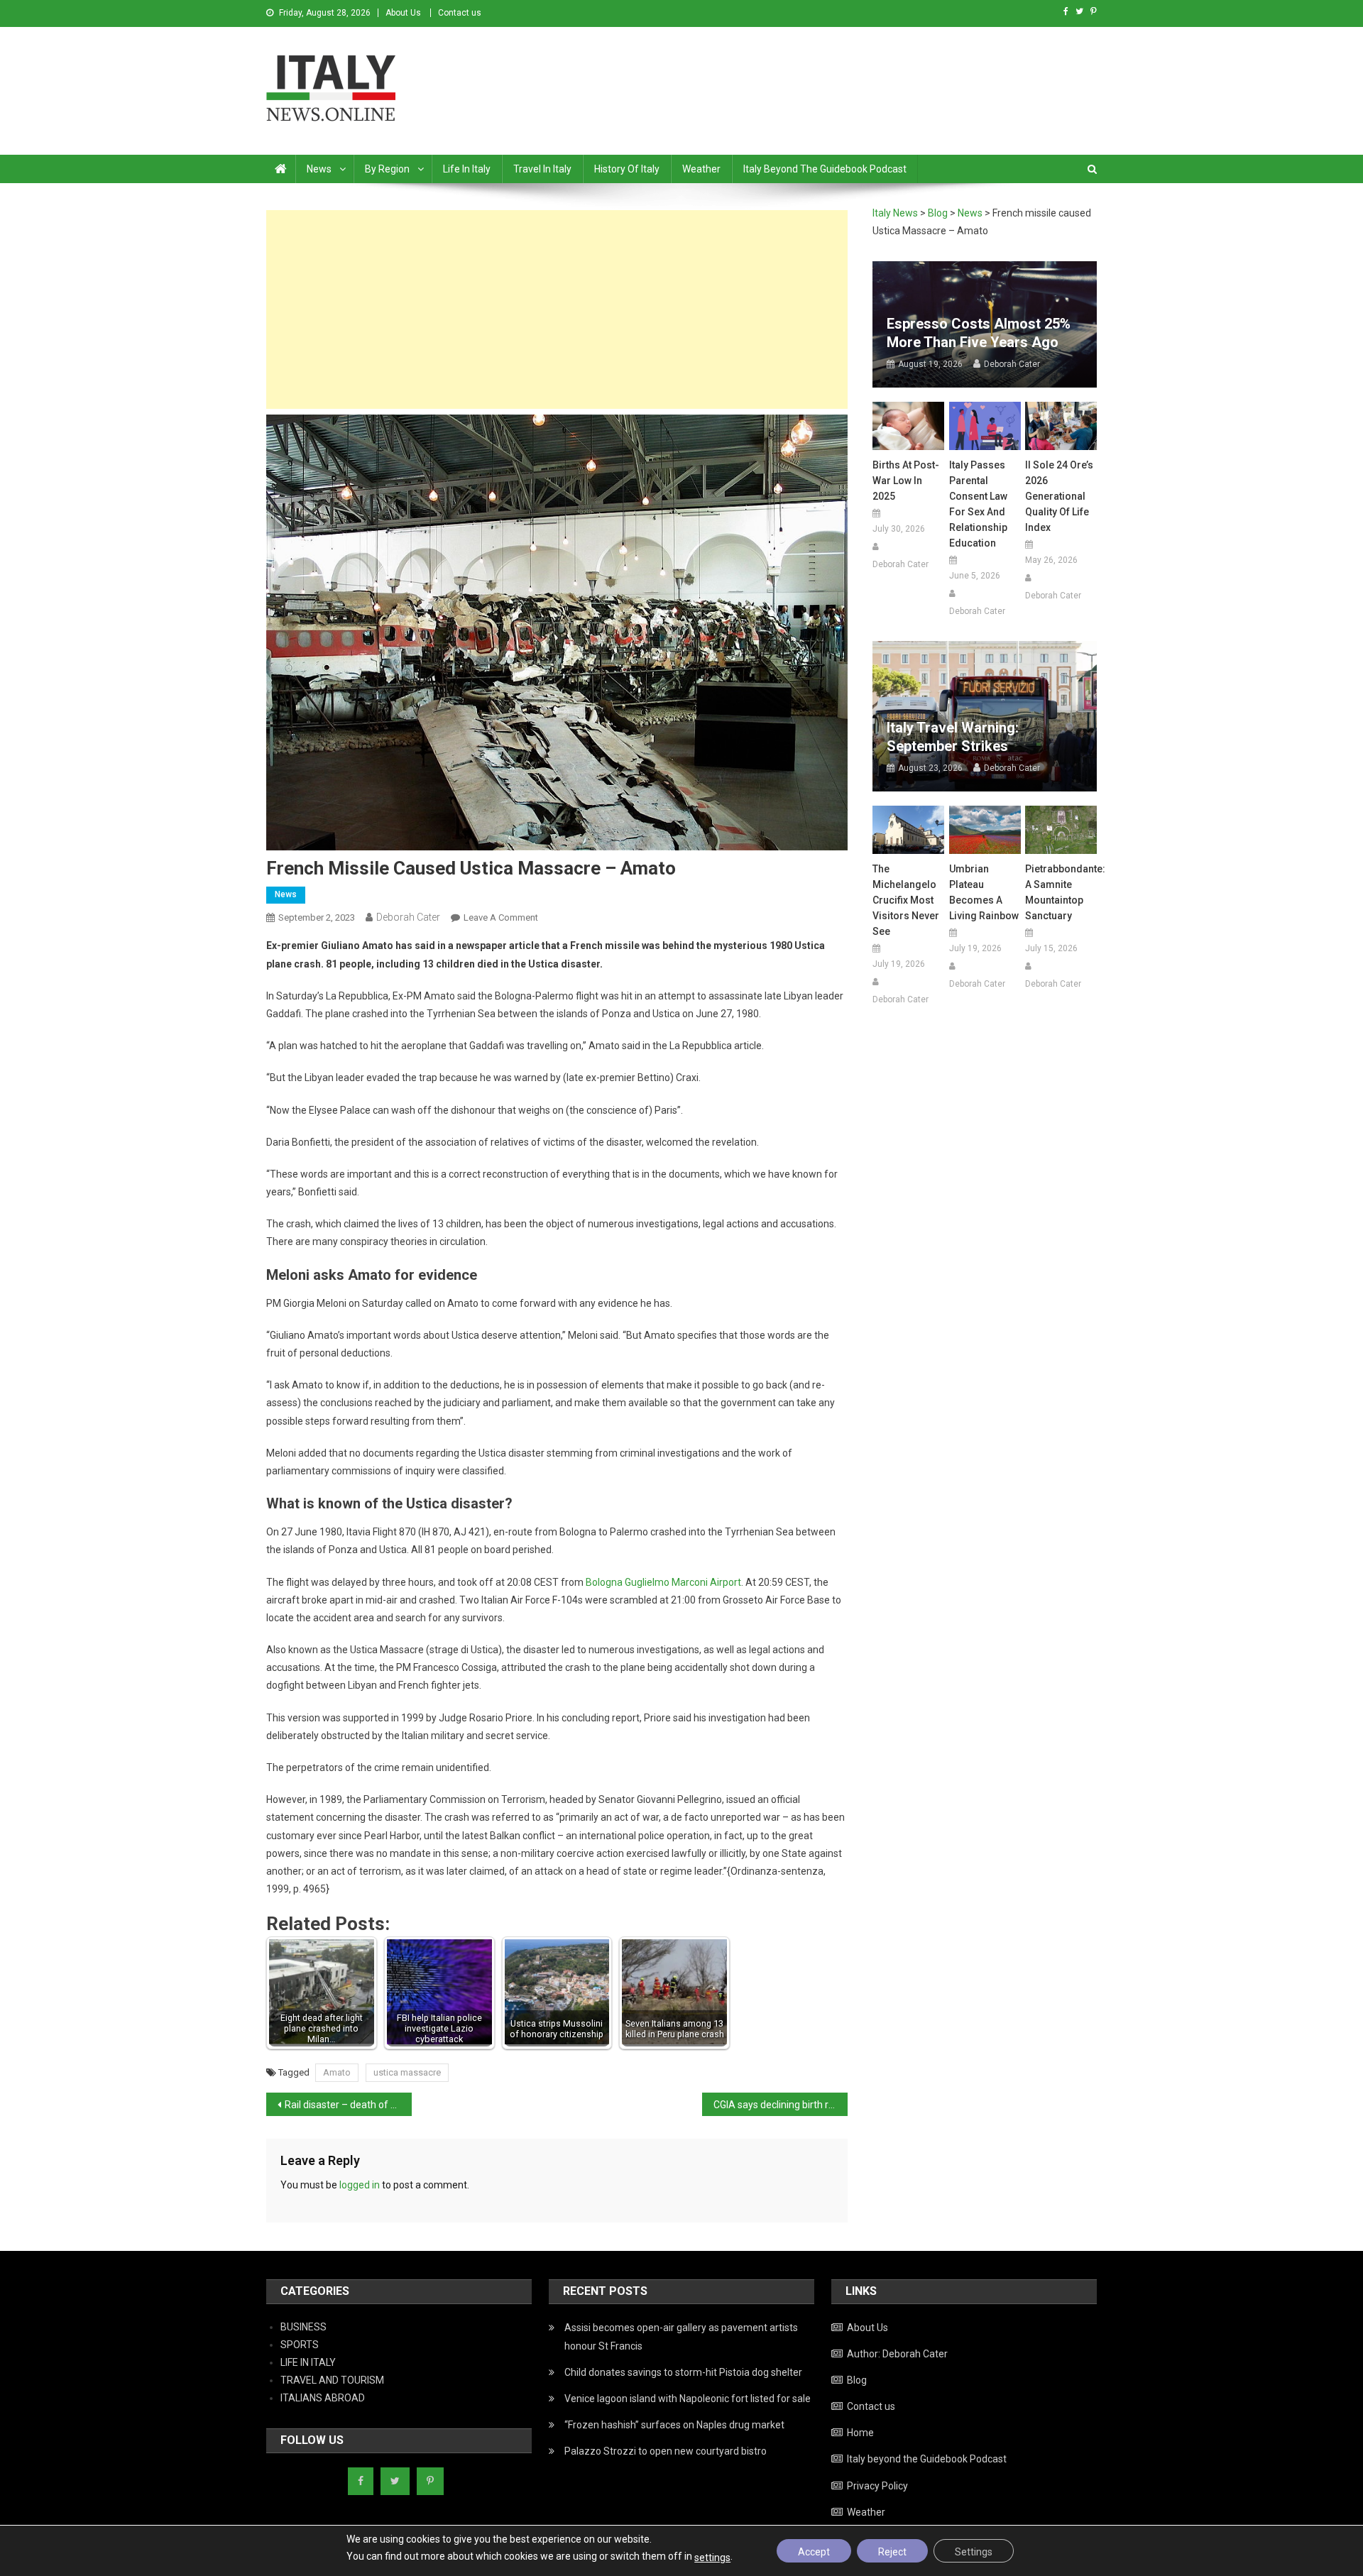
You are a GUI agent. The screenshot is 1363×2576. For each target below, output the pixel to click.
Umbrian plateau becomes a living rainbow (984, 892)
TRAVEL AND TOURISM (332, 2380)
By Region (387, 169)
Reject (892, 2552)
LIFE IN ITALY (308, 2362)
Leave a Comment (501, 917)
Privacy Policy (877, 2486)
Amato (337, 2072)
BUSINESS (303, 2327)
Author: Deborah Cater (897, 2354)
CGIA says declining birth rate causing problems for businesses (781, 2105)
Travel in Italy (542, 169)
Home (860, 2433)
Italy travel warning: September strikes (953, 737)
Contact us (460, 13)
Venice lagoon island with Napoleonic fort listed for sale (688, 2399)
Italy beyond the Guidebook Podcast (825, 169)
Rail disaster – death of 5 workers (348, 2105)
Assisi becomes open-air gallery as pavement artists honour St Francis (681, 2337)
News (319, 169)
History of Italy (627, 169)
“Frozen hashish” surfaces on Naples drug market (674, 2425)
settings (712, 2558)
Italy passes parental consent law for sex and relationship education (978, 504)
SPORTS (300, 2345)
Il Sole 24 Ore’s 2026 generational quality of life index (1059, 496)
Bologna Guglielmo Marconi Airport (663, 1582)
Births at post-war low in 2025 (906, 481)
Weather (701, 169)
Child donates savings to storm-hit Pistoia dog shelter (683, 2372)
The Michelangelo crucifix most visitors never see (906, 900)
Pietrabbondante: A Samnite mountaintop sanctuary (1061, 892)
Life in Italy (467, 169)
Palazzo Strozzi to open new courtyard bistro (666, 2451)
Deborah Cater (408, 917)
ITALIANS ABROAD (323, 2398)
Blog (857, 2380)
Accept (814, 2552)
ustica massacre (407, 2072)
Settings (974, 2552)
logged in (360, 2185)
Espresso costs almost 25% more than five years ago (979, 333)
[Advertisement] (557, 309)
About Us (403, 13)
